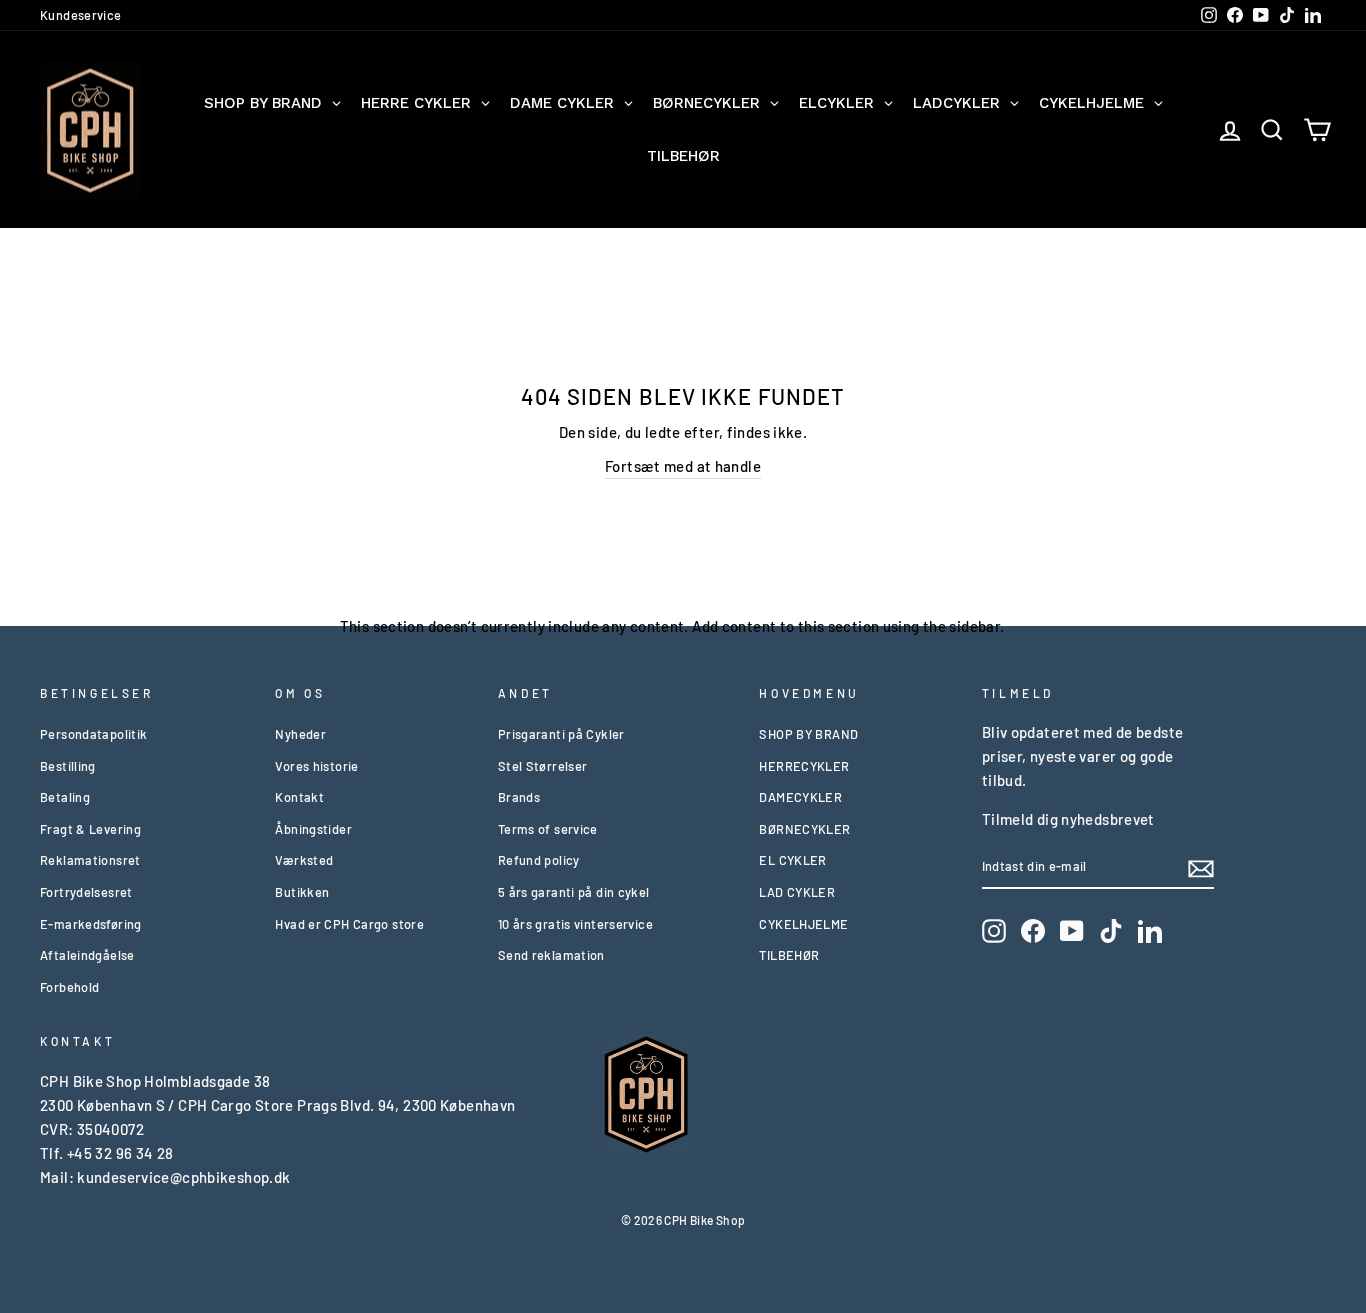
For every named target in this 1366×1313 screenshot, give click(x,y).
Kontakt (299, 797)
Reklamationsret (90, 860)
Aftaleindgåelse (87, 955)
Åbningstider (313, 829)
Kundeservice (81, 15)
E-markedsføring (91, 924)
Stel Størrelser (543, 766)
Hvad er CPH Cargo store (349, 924)
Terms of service (548, 829)
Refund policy (539, 860)
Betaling (65, 797)
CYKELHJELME (803, 924)
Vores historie (316, 766)
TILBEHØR (789, 955)
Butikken (302, 892)
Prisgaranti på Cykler (561, 734)
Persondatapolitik (93, 734)
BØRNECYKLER (804, 829)
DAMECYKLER (800, 797)
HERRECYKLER (804, 766)
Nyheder (300, 734)
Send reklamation (551, 955)
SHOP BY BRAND (808, 734)
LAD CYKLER (797, 892)
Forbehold (69, 987)
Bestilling (68, 766)
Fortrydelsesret (86, 892)
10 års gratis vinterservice (575, 924)
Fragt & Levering (90, 829)
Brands (519, 797)
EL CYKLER (792, 860)
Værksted (304, 860)
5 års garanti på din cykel (574, 892)
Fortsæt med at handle (683, 466)
